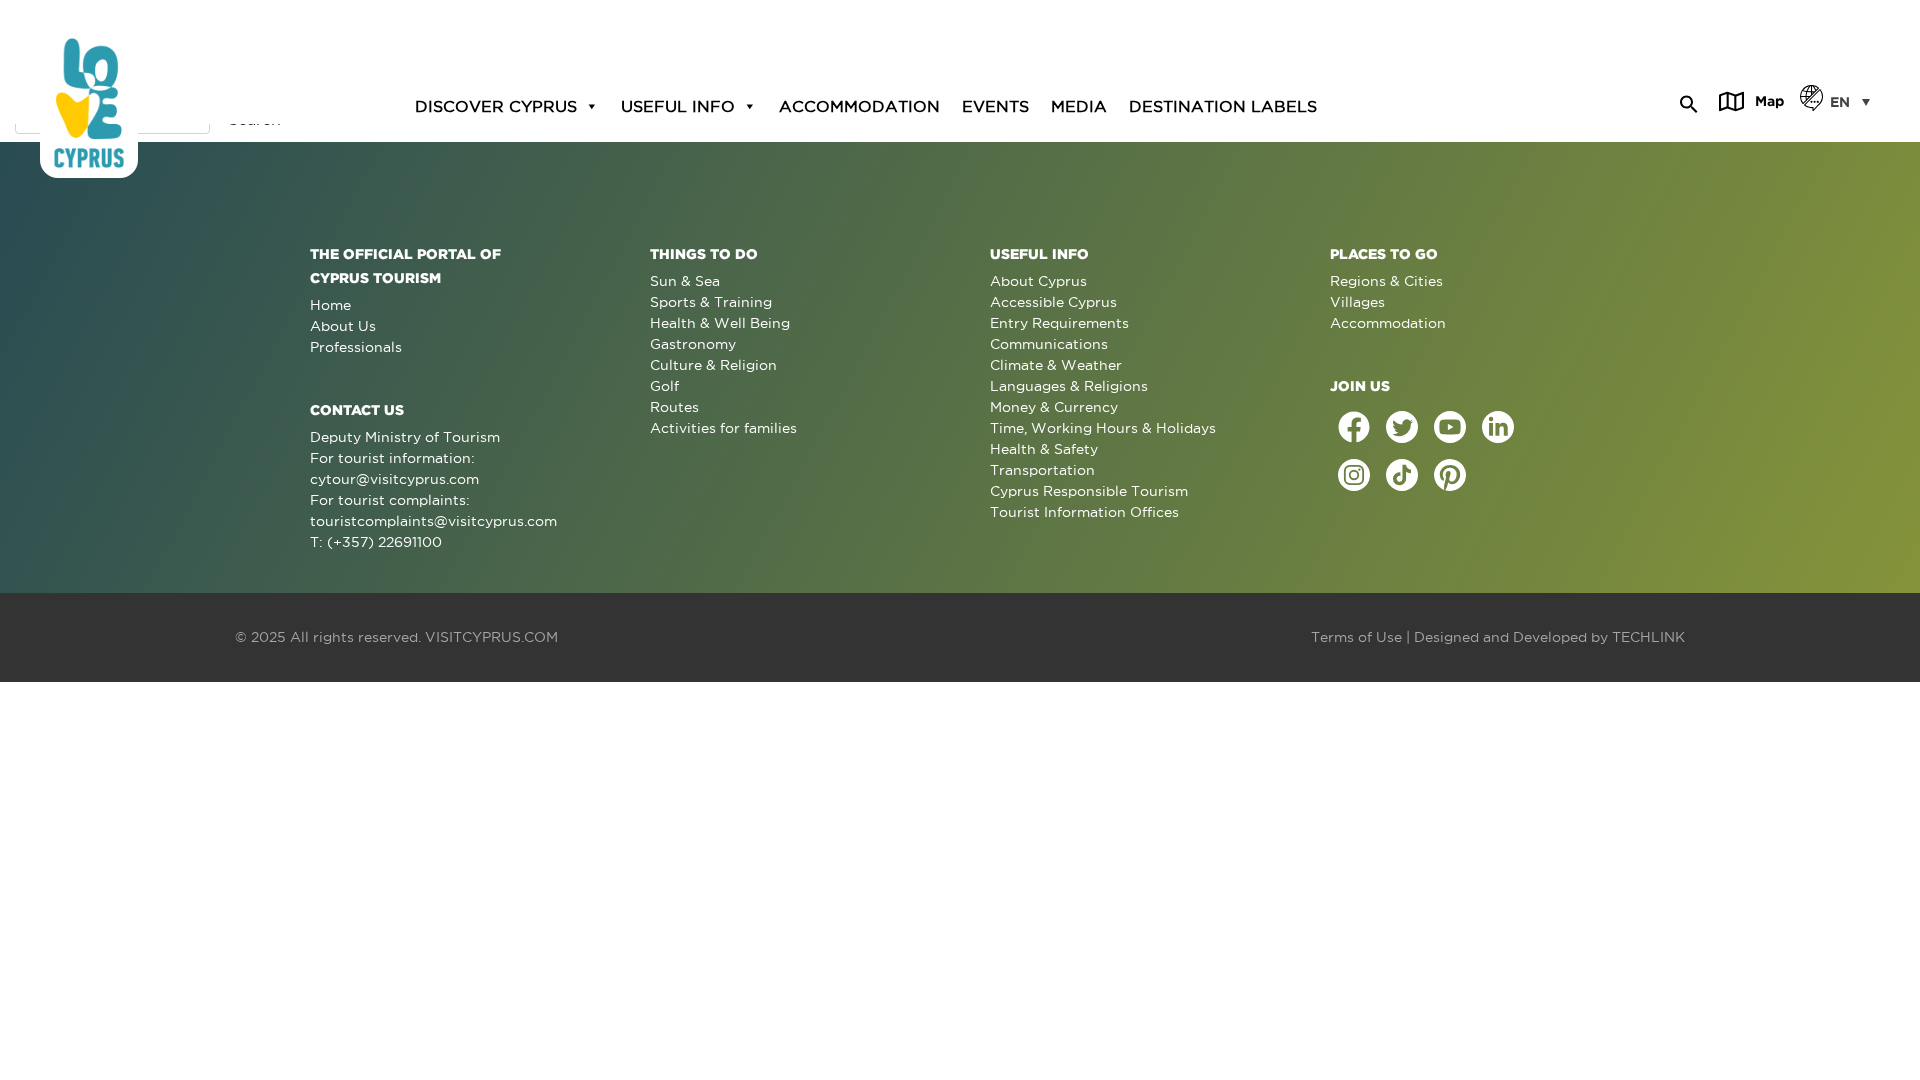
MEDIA (1079, 105)
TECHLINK (1648, 637)
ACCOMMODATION (859, 105)
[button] (1689, 101)
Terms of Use (1356, 637)
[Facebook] (1354, 427)
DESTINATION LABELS (1223, 105)
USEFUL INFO (678, 105)
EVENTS (995, 105)
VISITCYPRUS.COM (491, 637)
